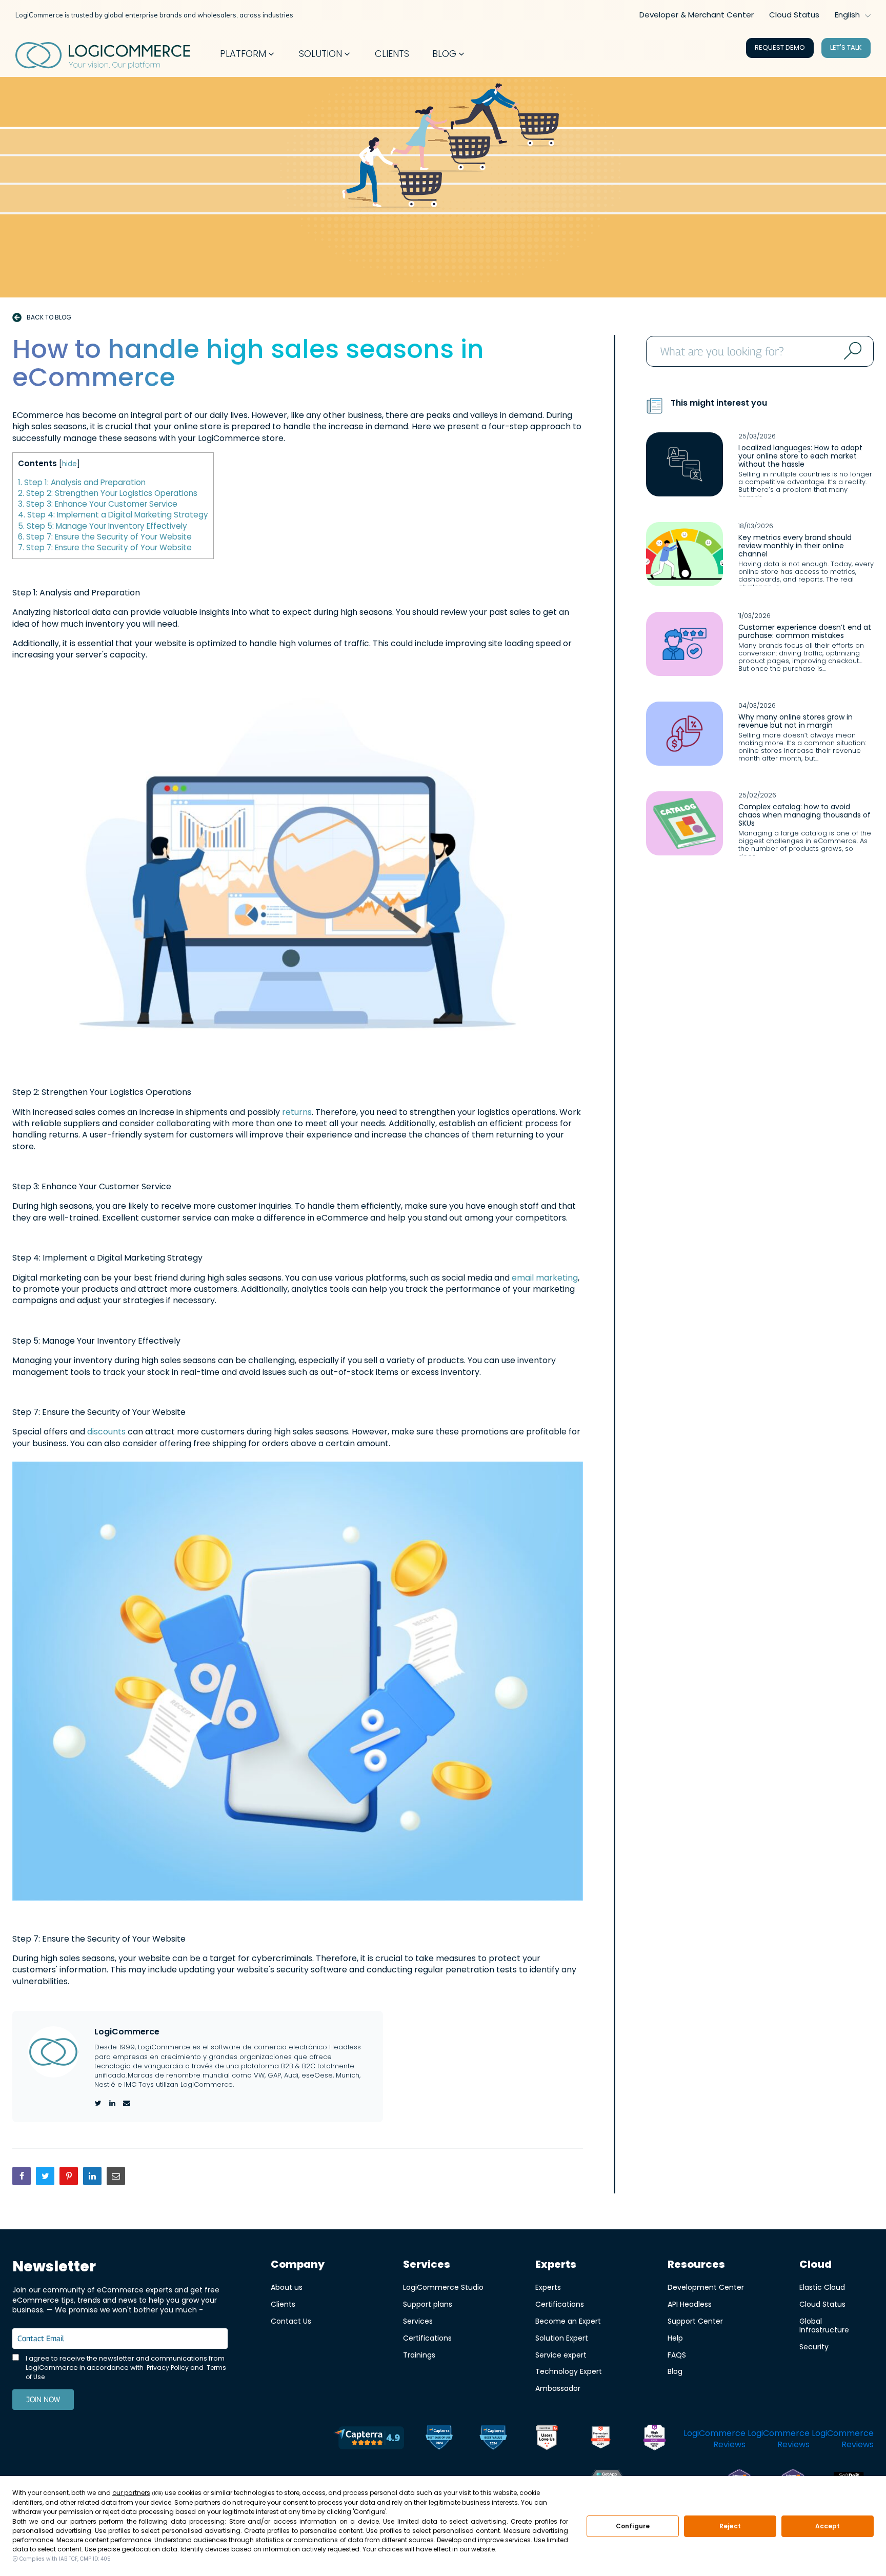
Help (675, 2338)
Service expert (561, 2355)
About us (287, 2287)
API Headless (690, 2304)
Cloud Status (794, 15)
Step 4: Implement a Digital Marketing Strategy (113, 515)
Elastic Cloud (822, 2287)
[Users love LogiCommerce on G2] (547, 2439)
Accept (828, 2526)
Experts (548, 2287)
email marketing (544, 1278)
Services (418, 2321)
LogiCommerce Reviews (714, 2439)
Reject (730, 2526)
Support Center (695, 2321)
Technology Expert (569, 2371)
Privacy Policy (168, 2368)
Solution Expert (562, 2338)
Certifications (427, 2338)
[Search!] (851, 351)
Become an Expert (568, 2321)
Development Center (706, 2287)
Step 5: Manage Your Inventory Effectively (103, 526)
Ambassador (558, 2388)
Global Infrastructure (824, 2325)
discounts (107, 1432)
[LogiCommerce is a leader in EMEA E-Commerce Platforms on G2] (655, 2439)
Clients (283, 2304)
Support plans (428, 2304)
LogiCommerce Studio (443, 2287)
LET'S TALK (846, 47)
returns (297, 1112)
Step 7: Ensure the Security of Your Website (105, 537)
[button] (248, 54)
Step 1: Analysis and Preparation (82, 482)
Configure (633, 2526)
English (847, 15)
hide (69, 464)
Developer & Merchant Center (697, 15)
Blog (675, 2371)
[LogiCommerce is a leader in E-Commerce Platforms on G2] (601, 2439)
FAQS (677, 2355)
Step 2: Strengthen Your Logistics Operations (108, 493)
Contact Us (291, 2321)
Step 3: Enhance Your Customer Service (98, 504)
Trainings (419, 2355)
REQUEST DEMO (780, 47)
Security (814, 2347)
